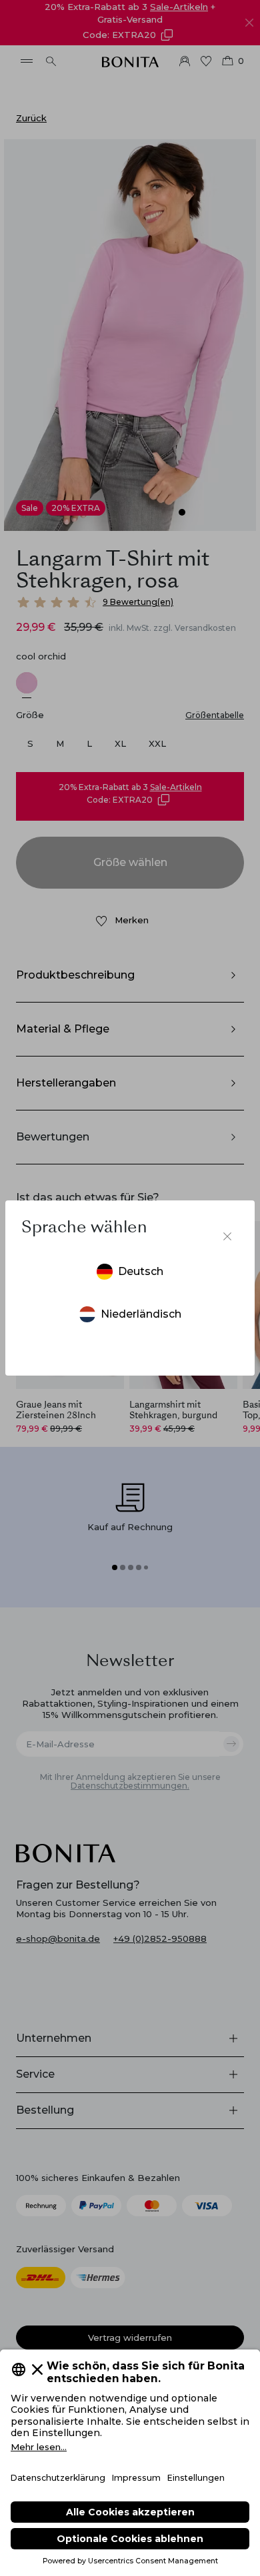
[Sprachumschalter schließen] (227, 1236)
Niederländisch (141, 1314)
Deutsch (141, 1271)
